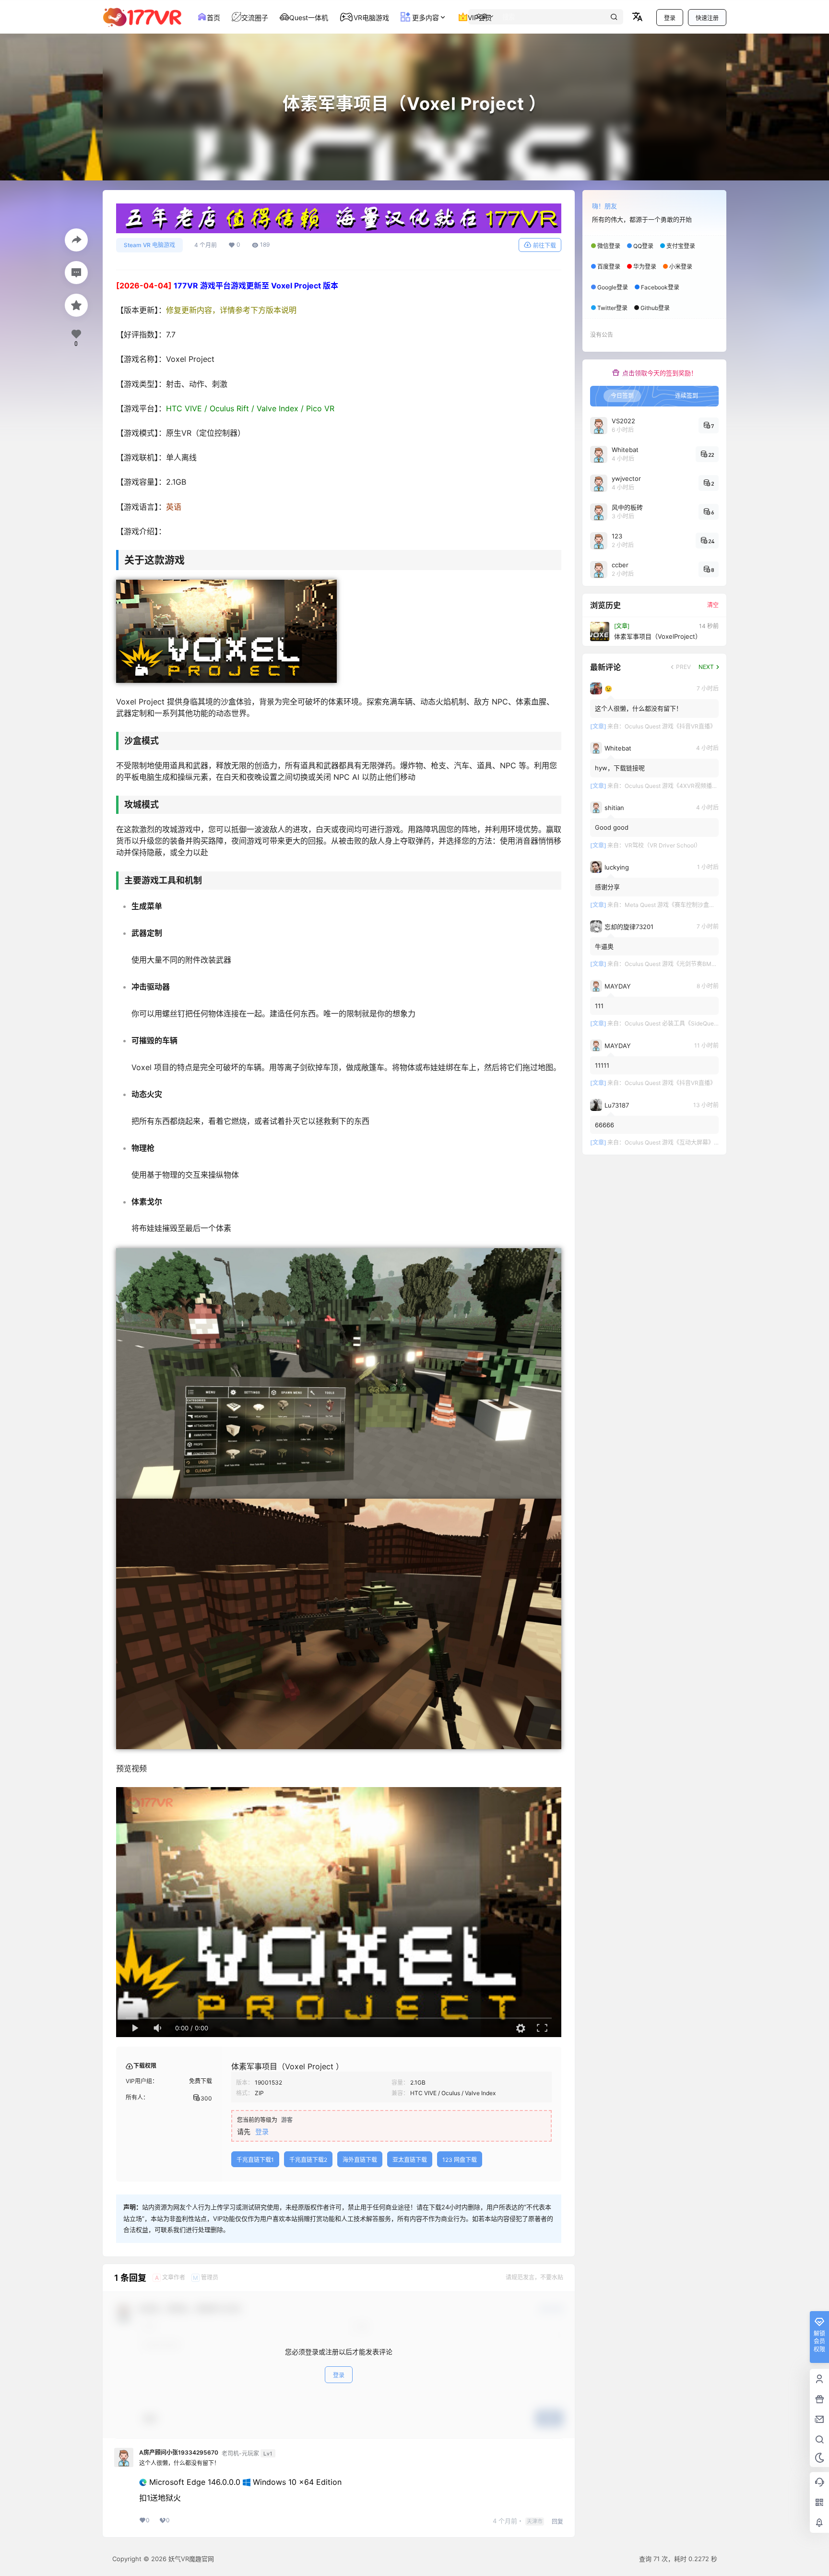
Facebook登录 (660, 287)
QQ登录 (643, 246)
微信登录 (609, 246)
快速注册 (707, 18)
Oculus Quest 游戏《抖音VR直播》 (670, 726)
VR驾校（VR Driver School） (663, 845)
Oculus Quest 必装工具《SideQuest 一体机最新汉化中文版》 (704, 1023)
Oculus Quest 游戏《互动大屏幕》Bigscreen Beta (690, 1142)
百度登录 (609, 267)
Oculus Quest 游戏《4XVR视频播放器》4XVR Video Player (702, 786)
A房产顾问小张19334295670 (179, 2453)
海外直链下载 (360, 2160)
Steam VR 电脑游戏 (149, 245)
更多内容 (425, 18)
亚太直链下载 (410, 2160)
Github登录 (655, 308)
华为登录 (645, 267)
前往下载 (545, 245)
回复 (557, 2522)
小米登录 (681, 267)
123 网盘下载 (460, 2160)
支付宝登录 (681, 246)
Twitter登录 (612, 308)
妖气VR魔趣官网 (190, 2559)
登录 (670, 18)
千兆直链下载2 (308, 2160)
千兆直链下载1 (255, 2160)
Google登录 (613, 287)
